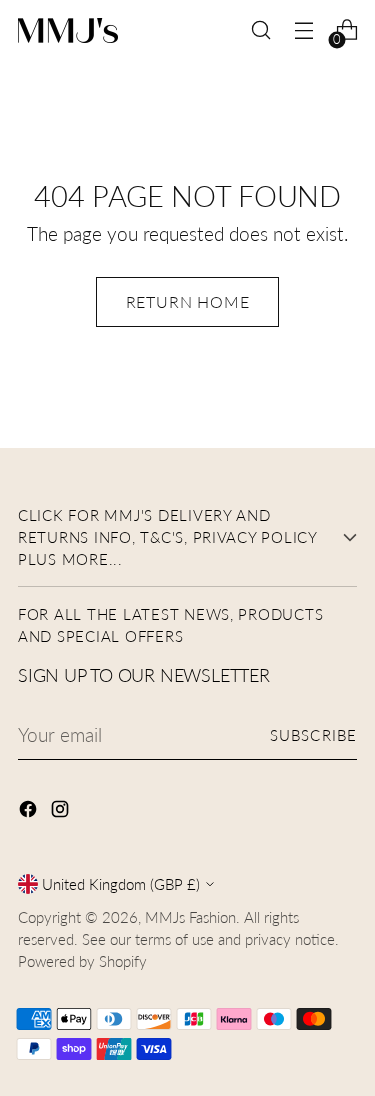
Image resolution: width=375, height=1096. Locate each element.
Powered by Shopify (82, 961)
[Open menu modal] (303, 30)
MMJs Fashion (190, 917)
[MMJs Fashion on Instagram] (62, 812)
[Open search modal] (260, 30)
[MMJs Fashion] (68, 30)
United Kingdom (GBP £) (121, 884)
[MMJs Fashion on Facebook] (30, 812)
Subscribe (313, 735)
